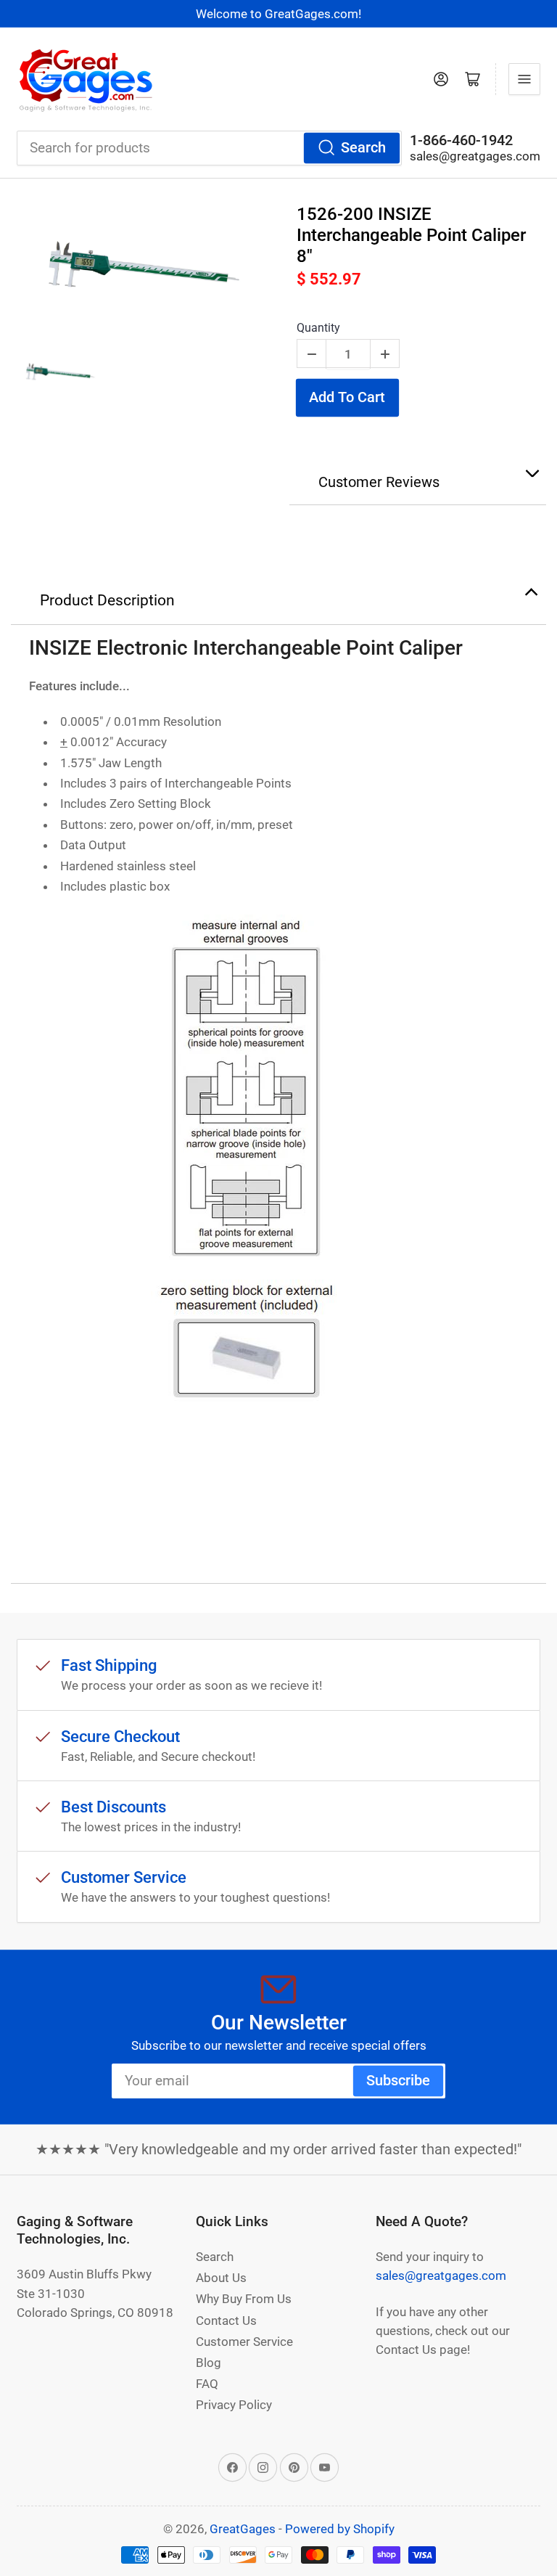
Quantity (318, 328)
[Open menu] (524, 79)
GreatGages (243, 2529)
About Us (221, 2278)
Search (363, 148)
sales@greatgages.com (475, 156)
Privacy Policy (234, 2405)
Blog (209, 2363)
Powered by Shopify (340, 2529)
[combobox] (209, 148)
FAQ (207, 2384)
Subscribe (398, 2081)
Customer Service (244, 2342)
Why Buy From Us (244, 2299)
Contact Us (226, 2321)
